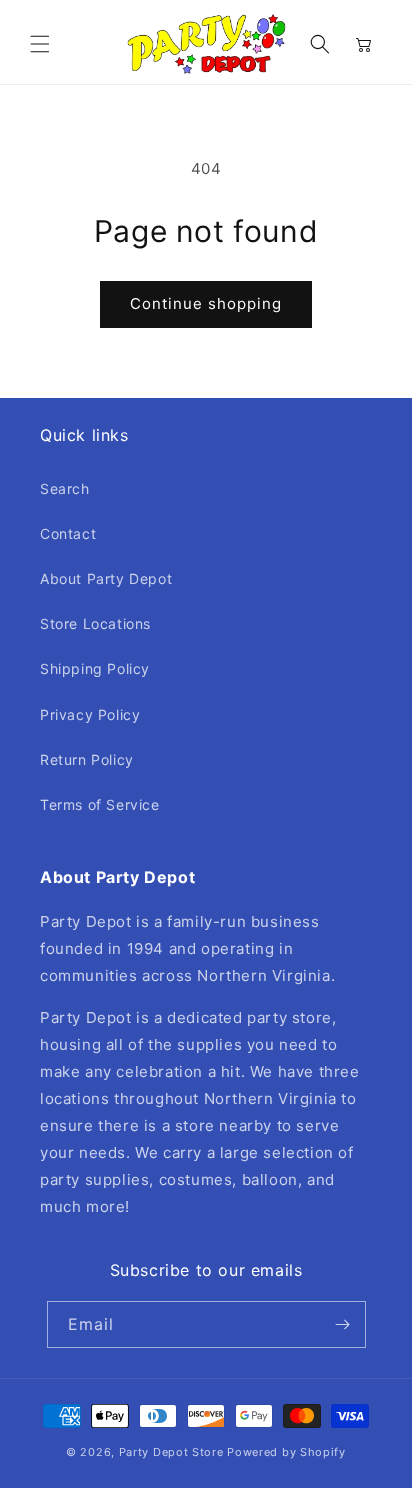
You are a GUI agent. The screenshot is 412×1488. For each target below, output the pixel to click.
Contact (68, 533)
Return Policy (87, 759)
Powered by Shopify (286, 1452)
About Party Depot (106, 578)
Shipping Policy (95, 668)
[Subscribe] (343, 1324)
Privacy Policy (90, 714)
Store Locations (95, 623)
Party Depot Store (171, 1452)
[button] (40, 44)
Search (65, 488)
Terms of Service (100, 804)
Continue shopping (206, 303)
